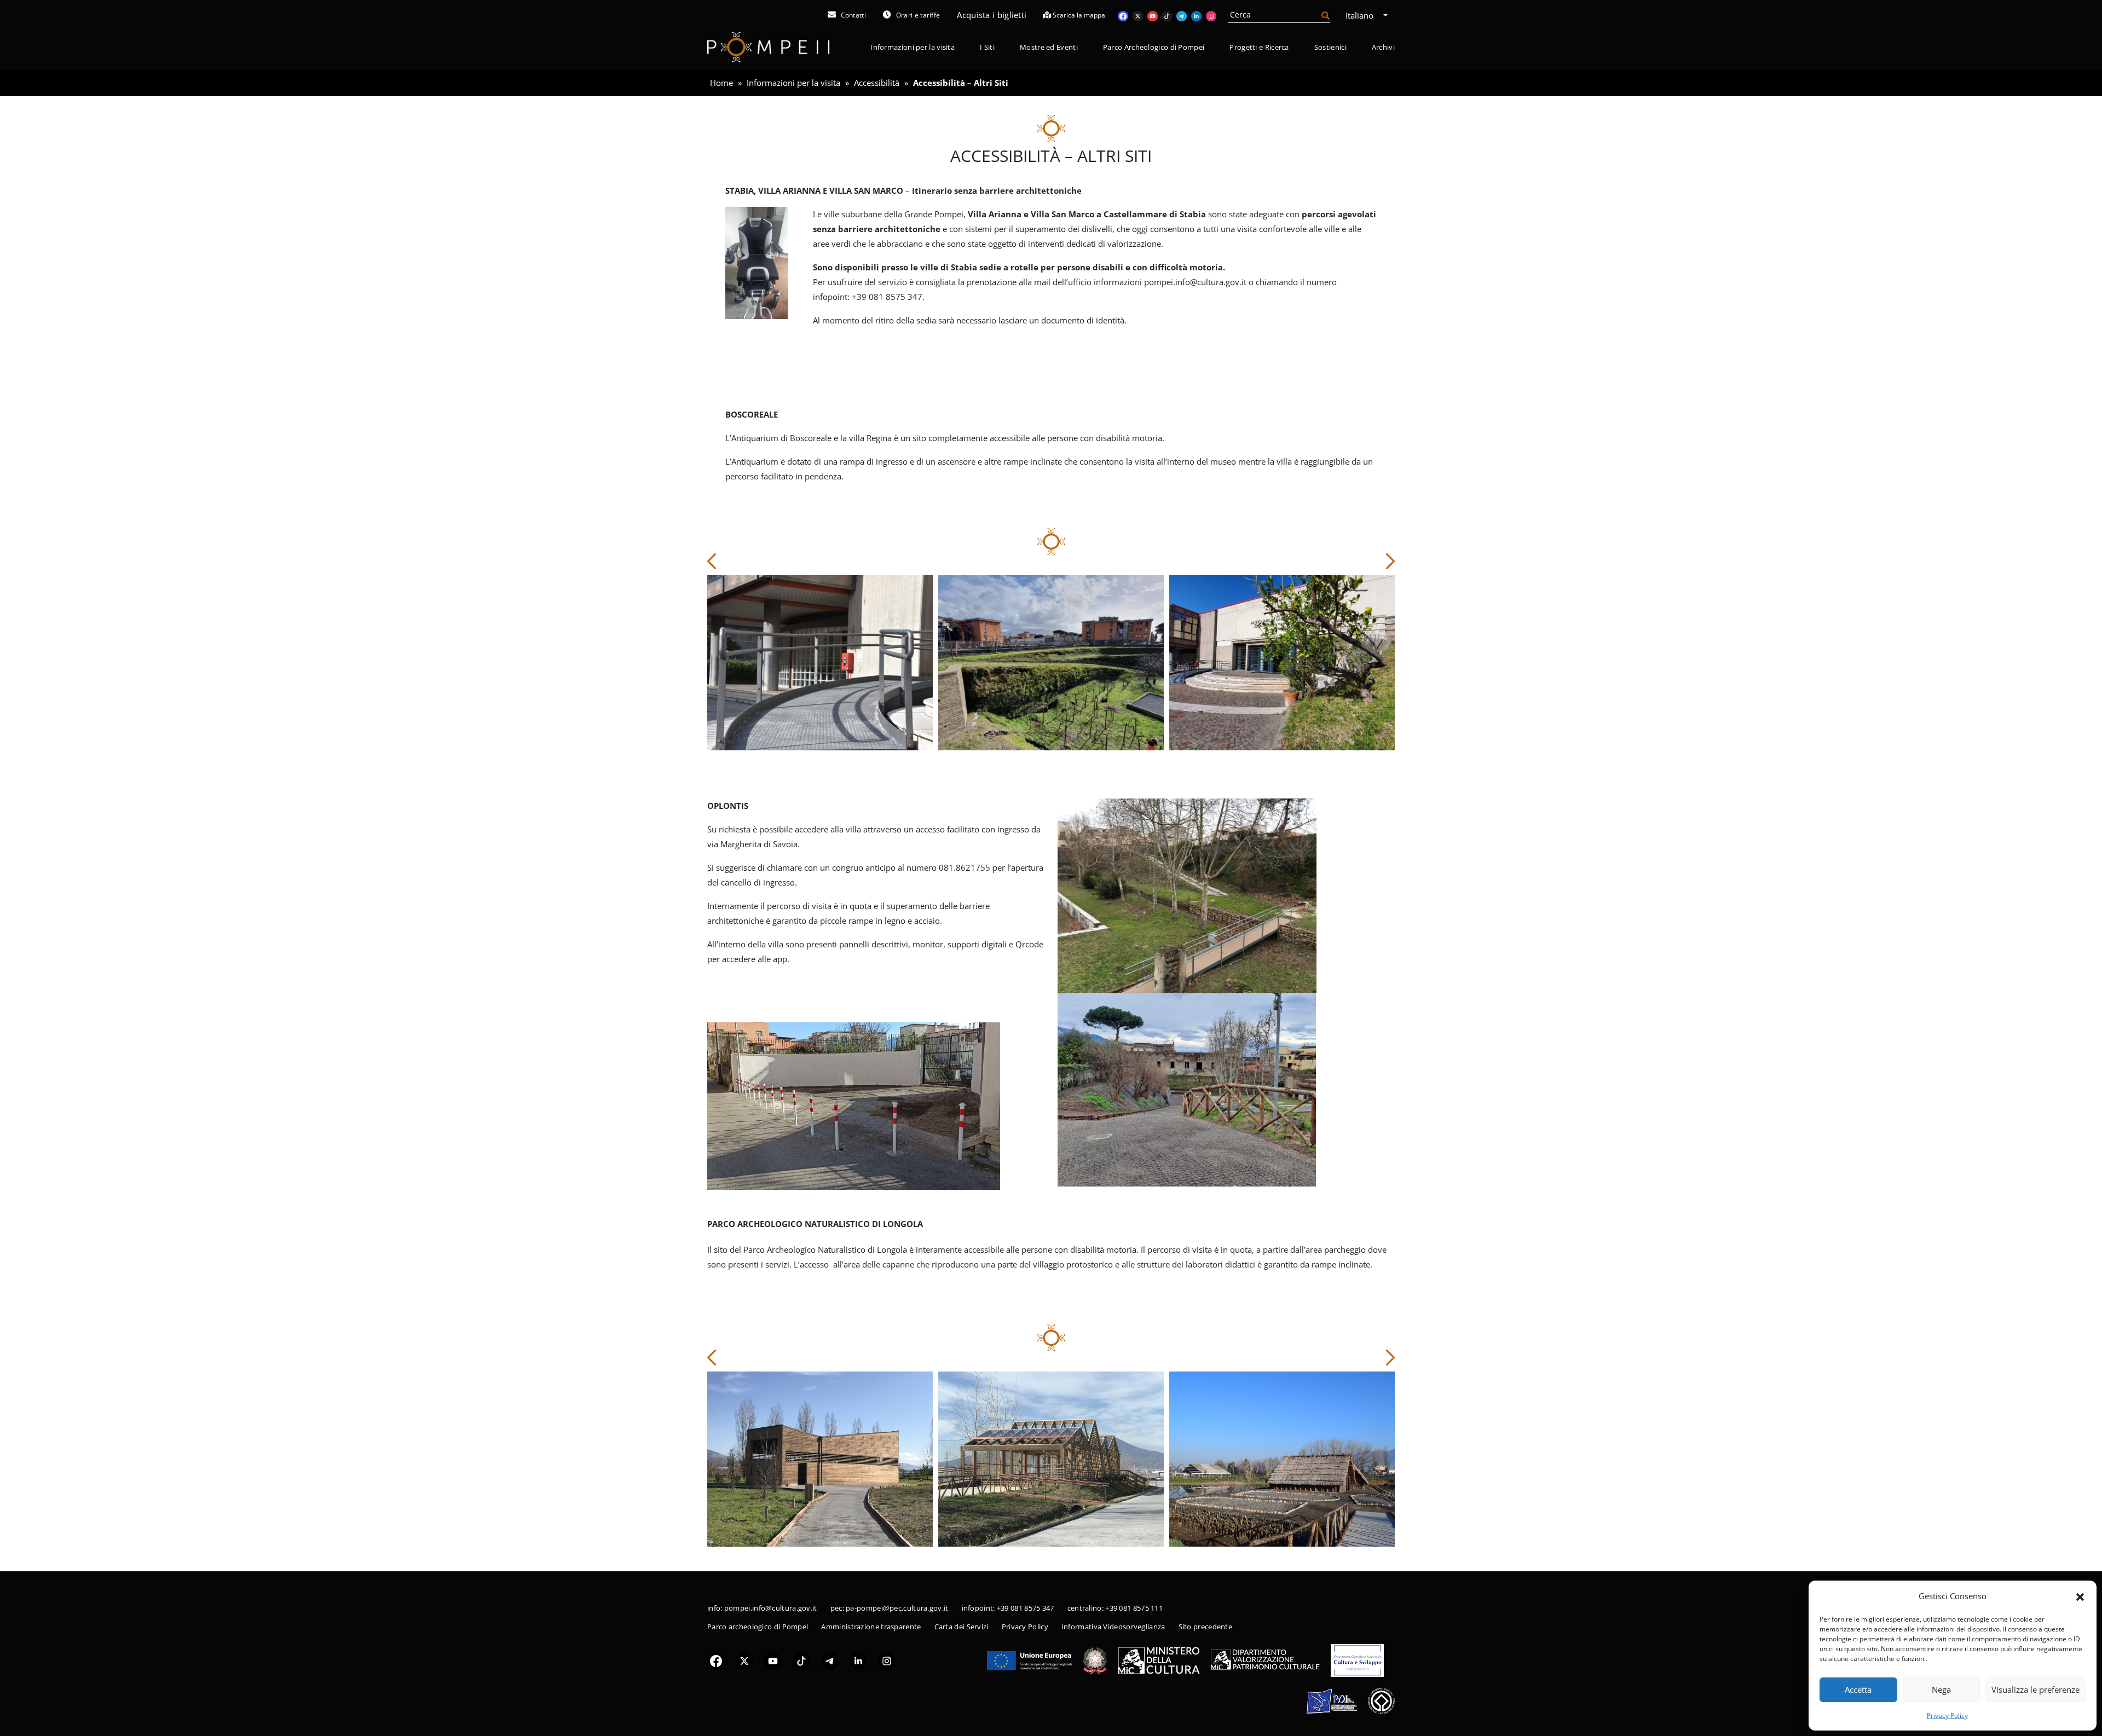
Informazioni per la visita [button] (913, 47)
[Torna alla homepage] (769, 47)
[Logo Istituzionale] (1030, 1659)
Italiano (1361, 15)
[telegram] (830, 1660)
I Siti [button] (987, 47)
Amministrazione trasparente (871, 1627)
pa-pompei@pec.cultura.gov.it (897, 1608)
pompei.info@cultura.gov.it (771, 1608)
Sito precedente (1206, 1627)
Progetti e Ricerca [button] (1259, 47)
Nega (1941, 1689)
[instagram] (887, 1660)
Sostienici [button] (1330, 47)
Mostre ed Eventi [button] (1049, 47)
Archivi (1383, 47)
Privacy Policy (1947, 1715)
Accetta (1858, 1689)
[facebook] (716, 1660)
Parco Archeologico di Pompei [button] (1154, 47)
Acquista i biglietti (992, 15)
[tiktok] (801, 1660)
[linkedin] (858, 1660)
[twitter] (744, 1660)
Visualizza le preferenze (2035, 1689)
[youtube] (773, 1660)
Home (721, 83)
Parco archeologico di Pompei (758, 1627)
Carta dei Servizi (962, 1627)
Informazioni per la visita (793, 83)
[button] (2080, 1596)
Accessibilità (877, 83)
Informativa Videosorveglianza (1113, 1627)
